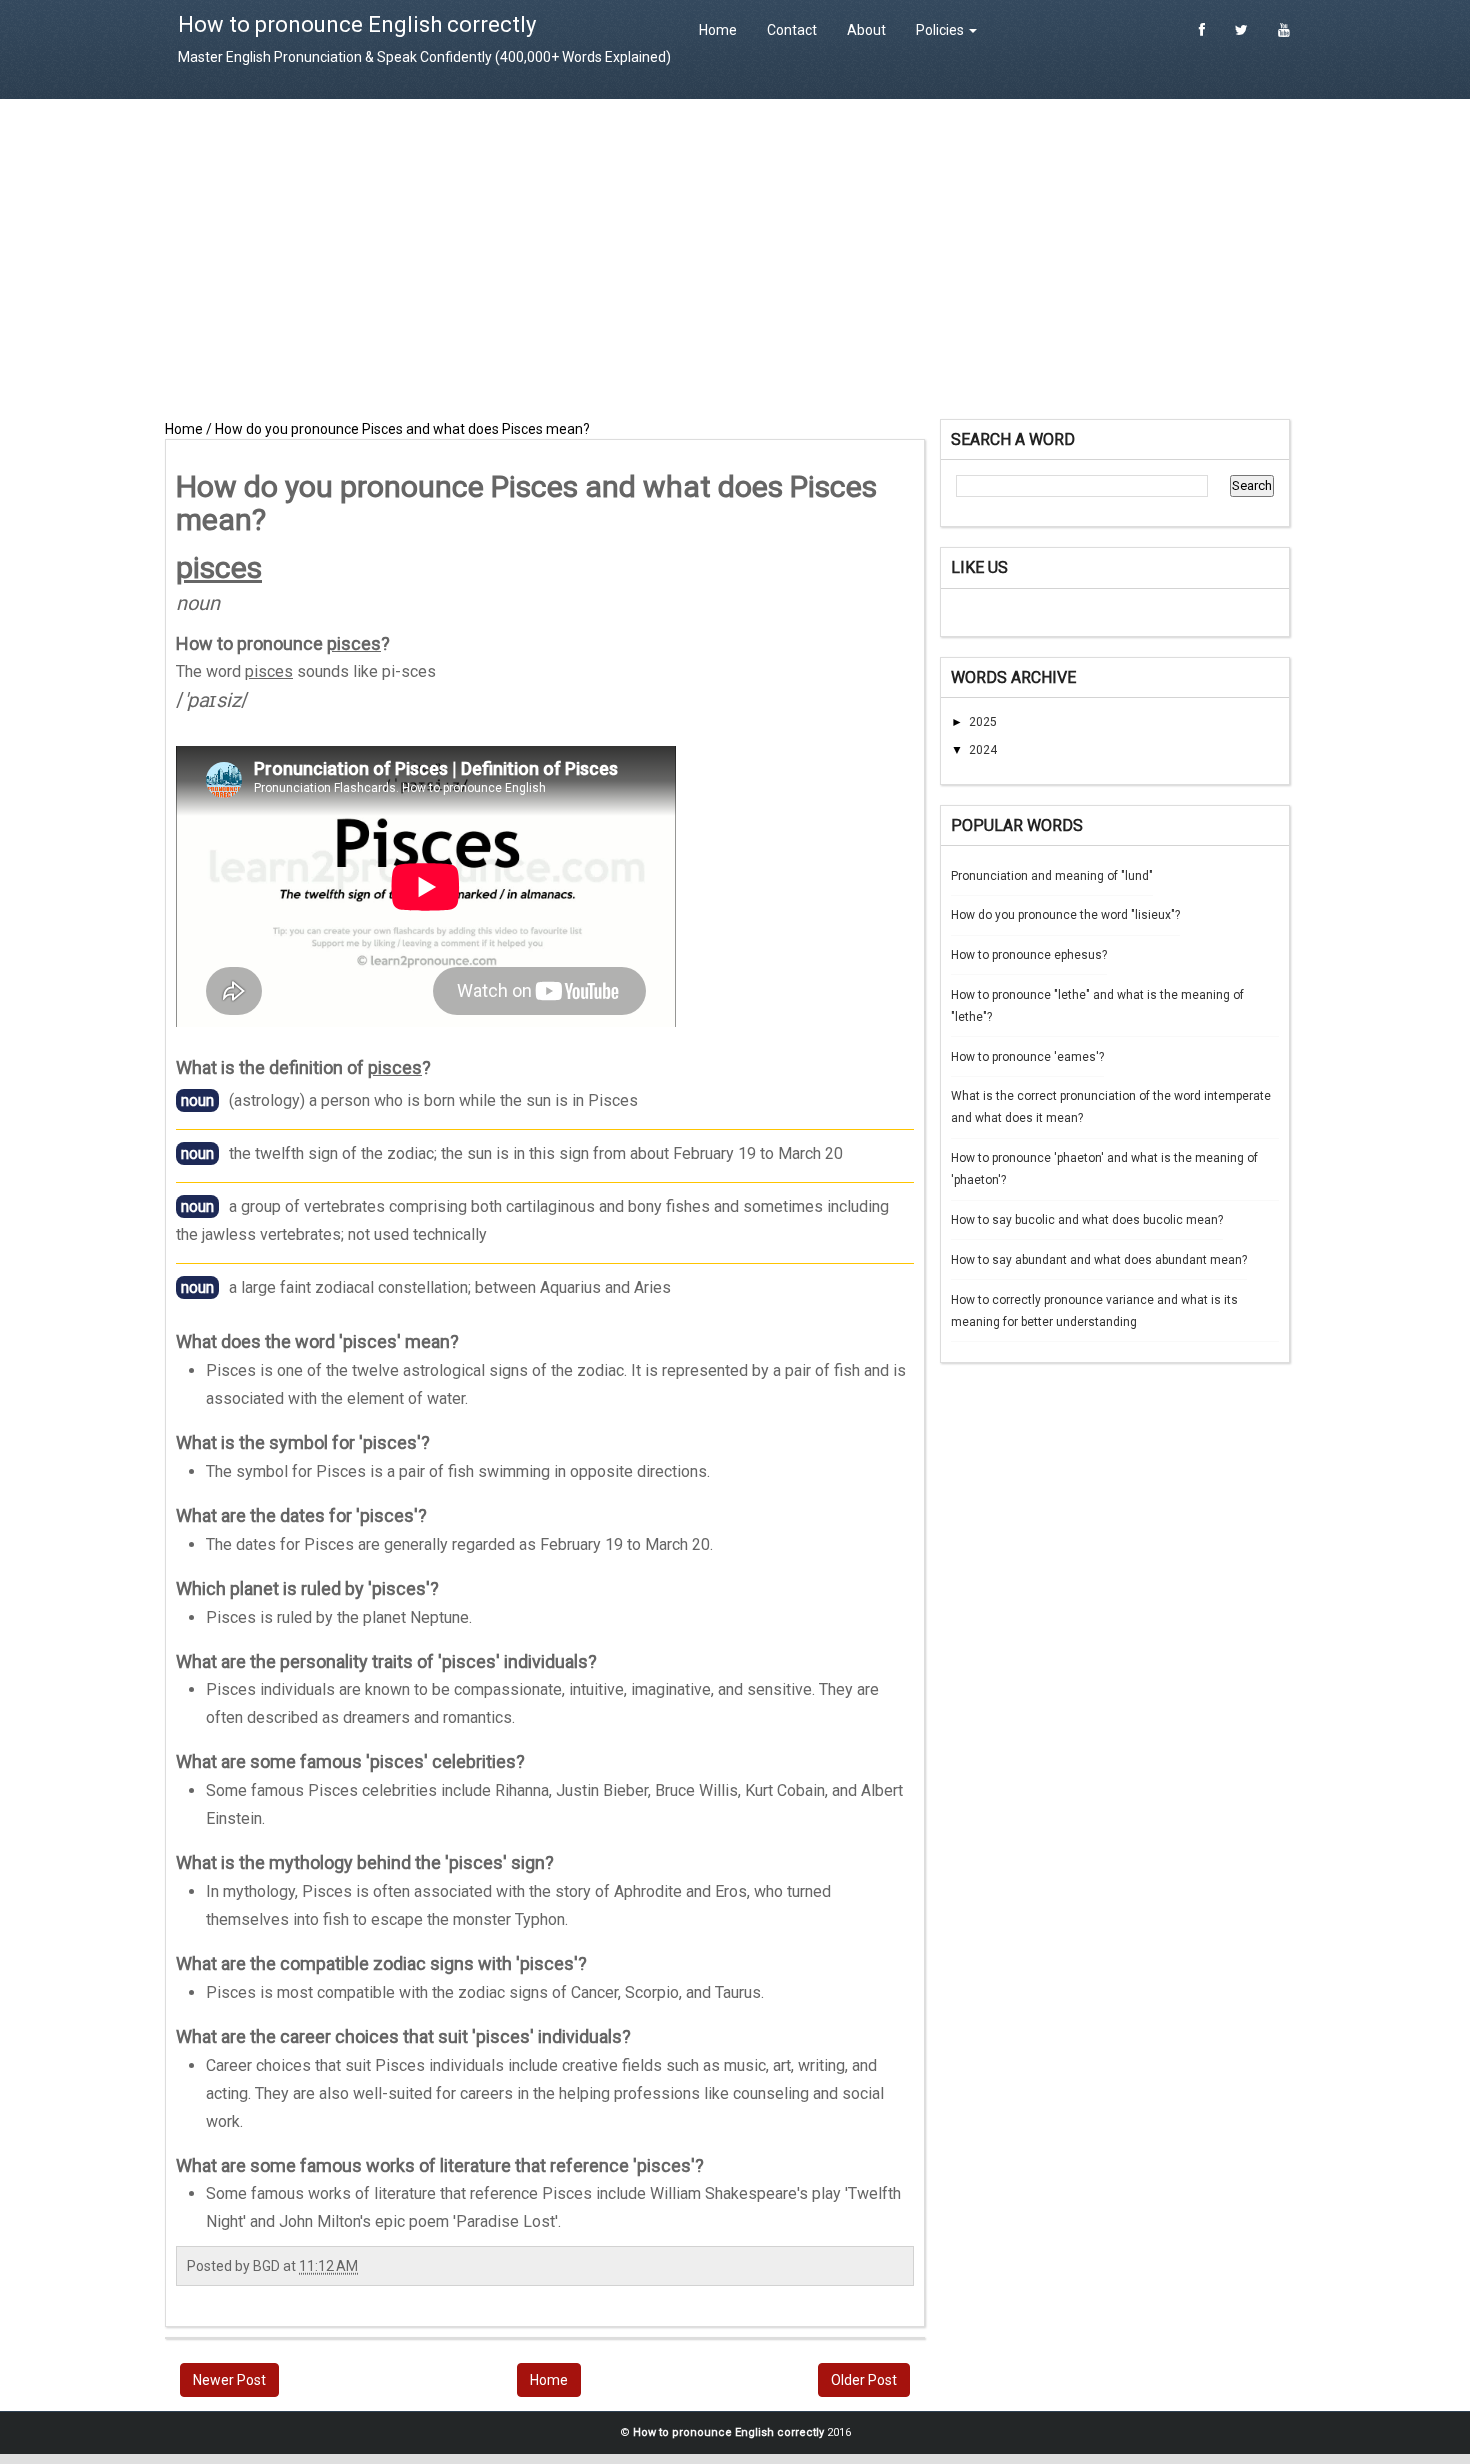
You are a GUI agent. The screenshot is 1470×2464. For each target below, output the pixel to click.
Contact (792, 30)
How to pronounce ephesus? (1029, 955)
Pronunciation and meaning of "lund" (1052, 876)
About (866, 30)
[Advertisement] (735, 259)
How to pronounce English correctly (357, 24)
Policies (941, 30)
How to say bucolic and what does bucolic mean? (1087, 1220)
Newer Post (229, 2380)
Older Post (864, 2380)
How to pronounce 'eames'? (1027, 1057)
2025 (983, 722)
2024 (983, 750)
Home (718, 30)
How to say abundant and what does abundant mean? (1099, 1260)
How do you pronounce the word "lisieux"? (1065, 915)
